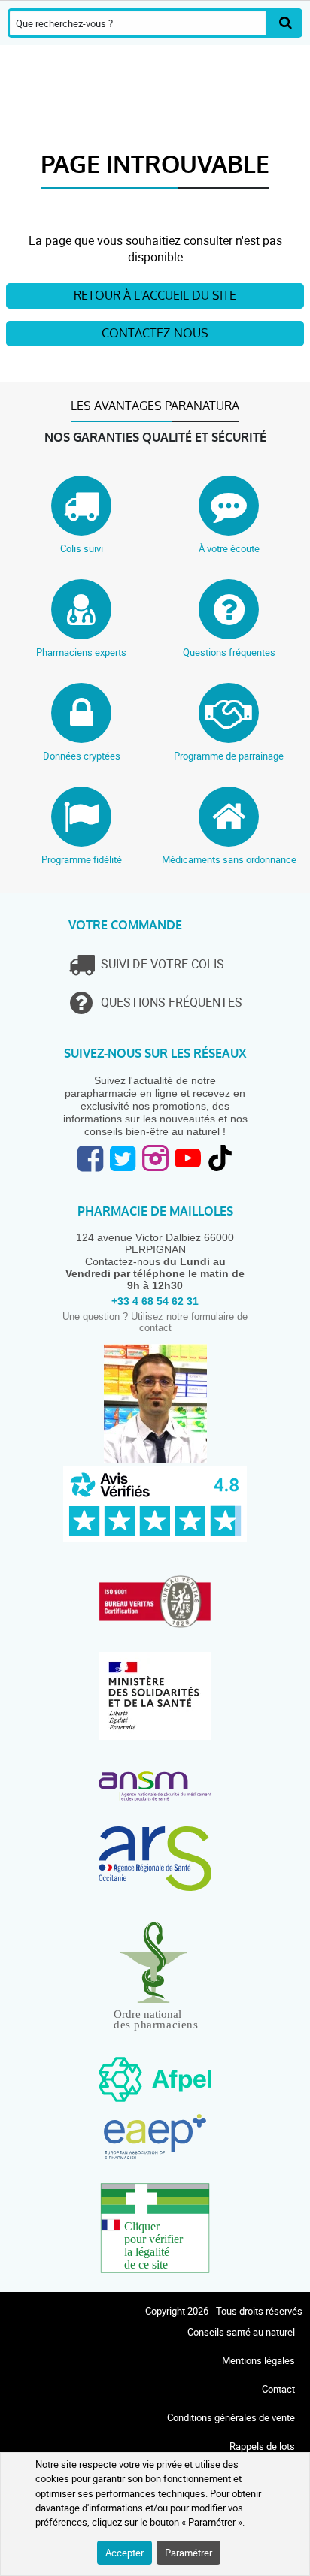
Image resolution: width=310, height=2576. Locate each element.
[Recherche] (285, 23)
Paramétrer (188, 2553)
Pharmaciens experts (81, 652)
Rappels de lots (262, 2446)
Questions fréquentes (229, 652)
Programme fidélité (82, 859)
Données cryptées (82, 756)
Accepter (125, 2553)
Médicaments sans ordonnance (229, 859)
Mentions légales (258, 2360)
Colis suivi (82, 548)
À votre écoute (229, 548)
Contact (278, 2389)
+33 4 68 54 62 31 (155, 1301)
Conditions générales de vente (231, 2417)
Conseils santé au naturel (241, 2332)
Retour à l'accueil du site (155, 296)
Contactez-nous (155, 333)
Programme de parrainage (229, 756)
